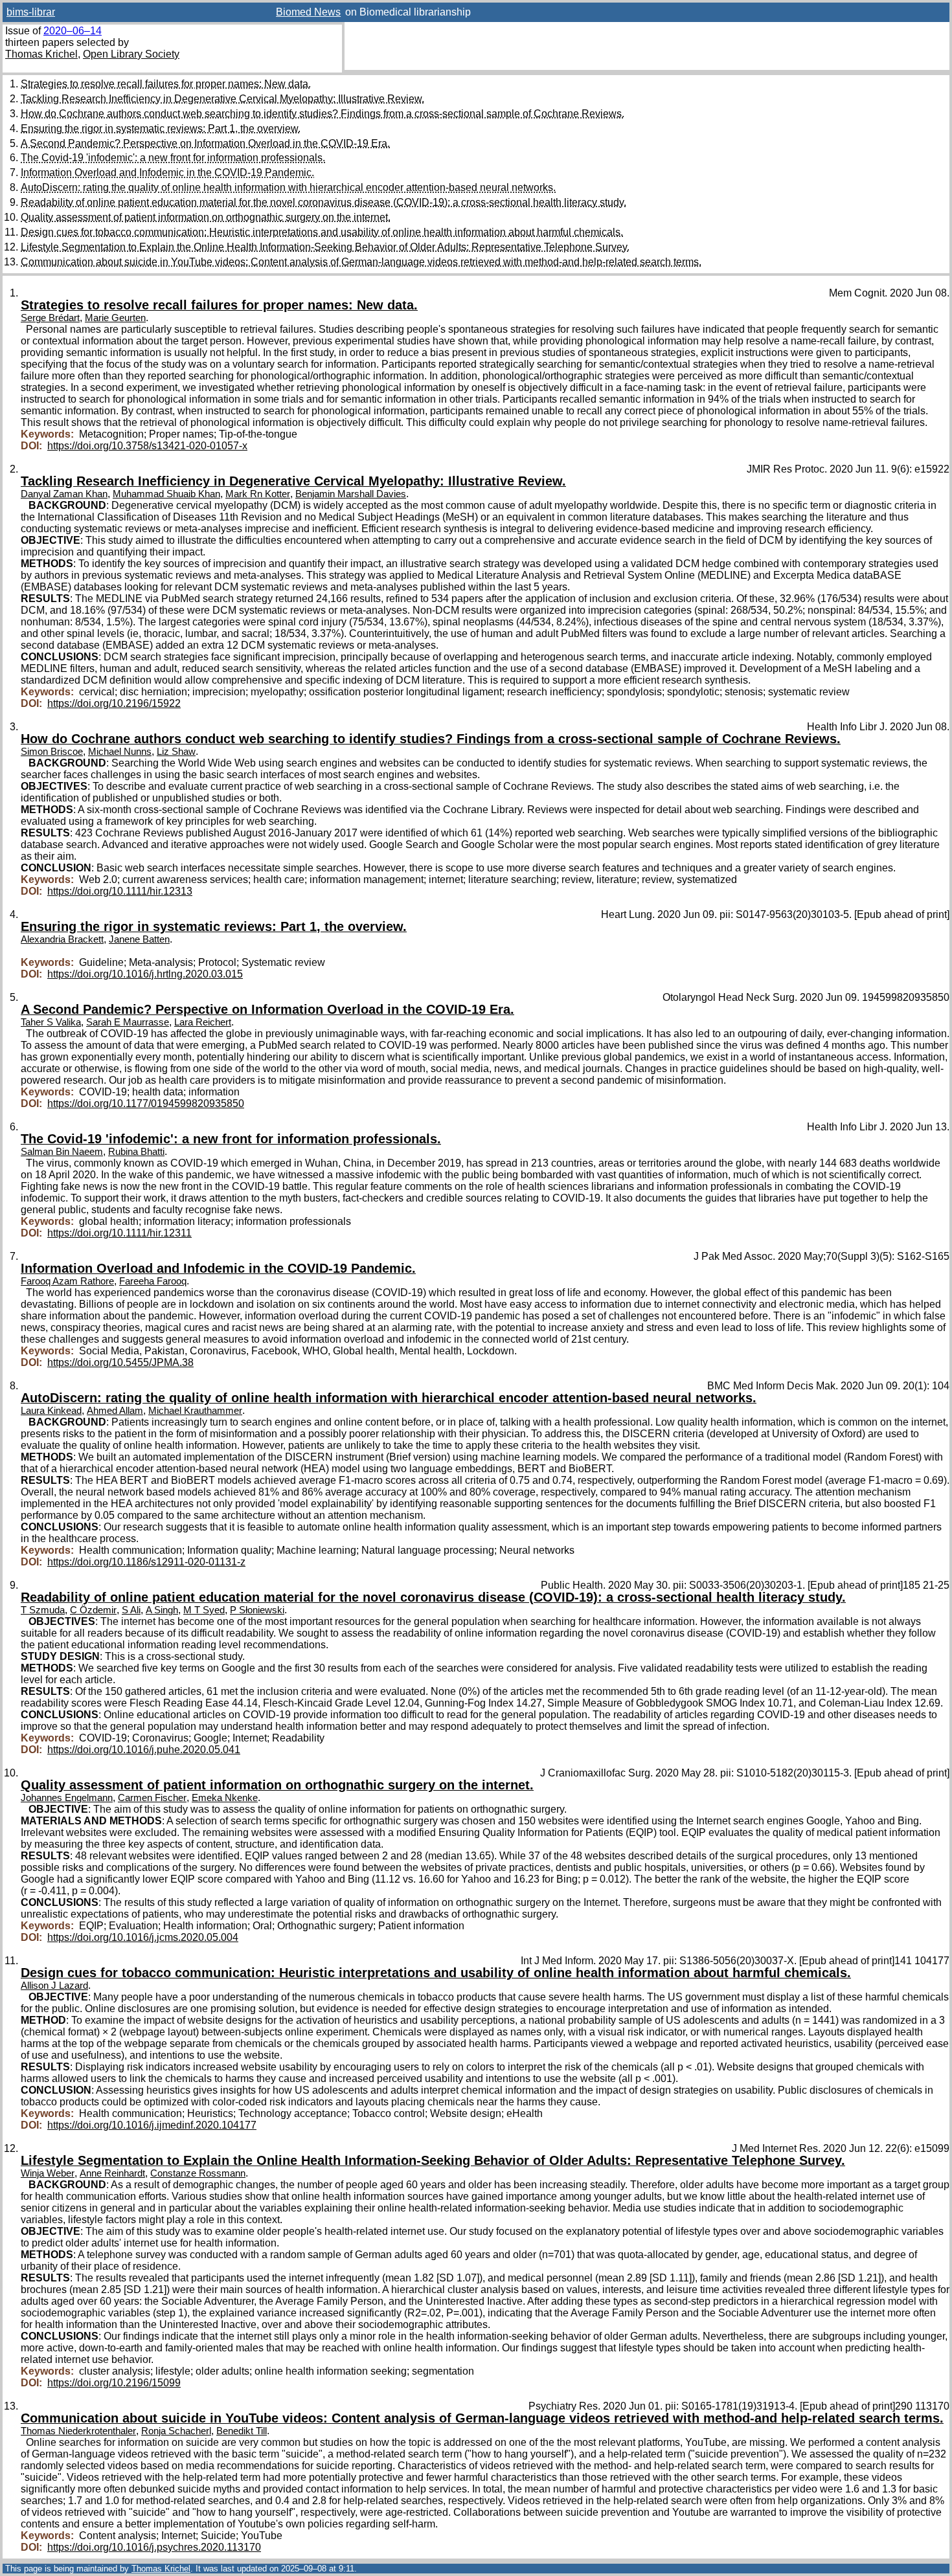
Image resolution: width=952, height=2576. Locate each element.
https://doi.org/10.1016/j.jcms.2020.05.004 (143, 1937)
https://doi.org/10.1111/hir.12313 (120, 891)
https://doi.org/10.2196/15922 (114, 703)
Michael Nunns (120, 752)
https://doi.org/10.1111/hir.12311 (119, 1233)
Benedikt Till (242, 2431)
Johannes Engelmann (67, 1798)
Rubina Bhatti (136, 1152)
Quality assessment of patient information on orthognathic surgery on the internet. (206, 217)
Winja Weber (48, 2173)
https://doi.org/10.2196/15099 (114, 2383)
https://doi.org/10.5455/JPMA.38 (120, 1362)
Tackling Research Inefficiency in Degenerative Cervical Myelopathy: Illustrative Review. (222, 99)
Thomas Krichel (41, 54)
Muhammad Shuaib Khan (166, 494)
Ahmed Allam (115, 1411)
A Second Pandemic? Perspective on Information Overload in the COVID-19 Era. (205, 143)
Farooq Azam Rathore (67, 1281)
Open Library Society (131, 54)
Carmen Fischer (152, 1798)
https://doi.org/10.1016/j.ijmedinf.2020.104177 (152, 2125)
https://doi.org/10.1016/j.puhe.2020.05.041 (144, 1750)
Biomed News (308, 12)
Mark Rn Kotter (258, 494)
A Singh (162, 1610)
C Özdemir (93, 1610)
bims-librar (31, 12)
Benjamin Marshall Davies (351, 494)
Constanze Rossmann (198, 2173)
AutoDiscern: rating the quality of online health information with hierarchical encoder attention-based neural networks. (288, 187)
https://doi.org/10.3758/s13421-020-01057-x (147, 446)
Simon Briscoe (52, 752)
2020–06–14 (73, 31)
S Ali (131, 1610)
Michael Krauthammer (195, 1411)
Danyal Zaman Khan (64, 494)
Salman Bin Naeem (62, 1152)
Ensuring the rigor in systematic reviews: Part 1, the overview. (161, 129)
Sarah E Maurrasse (128, 1022)
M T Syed (204, 1610)
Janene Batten (139, 939)
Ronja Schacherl (176, 2431)
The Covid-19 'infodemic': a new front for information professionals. (173, 158)
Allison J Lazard (54, 1986)
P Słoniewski (257, 1610)
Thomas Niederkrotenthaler (78, 2431)
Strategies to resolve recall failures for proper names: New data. (166, 84)
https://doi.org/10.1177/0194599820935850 (146, 1103)
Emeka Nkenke (225, 1798)
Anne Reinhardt (112, 2173)
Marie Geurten (115, 318)
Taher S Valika (51, 1022)
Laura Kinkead (51, 1411)
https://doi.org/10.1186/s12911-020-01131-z (146, 1562)
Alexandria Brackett (62, 939)
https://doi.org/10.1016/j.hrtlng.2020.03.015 (145, 974)
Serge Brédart (50, 318)
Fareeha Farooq (153, 1281)
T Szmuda (43, 1610)
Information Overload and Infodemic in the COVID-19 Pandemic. (167, 173)
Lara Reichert (203, 1022)
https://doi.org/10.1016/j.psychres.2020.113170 (154, 2547)
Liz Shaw (176, 752)
